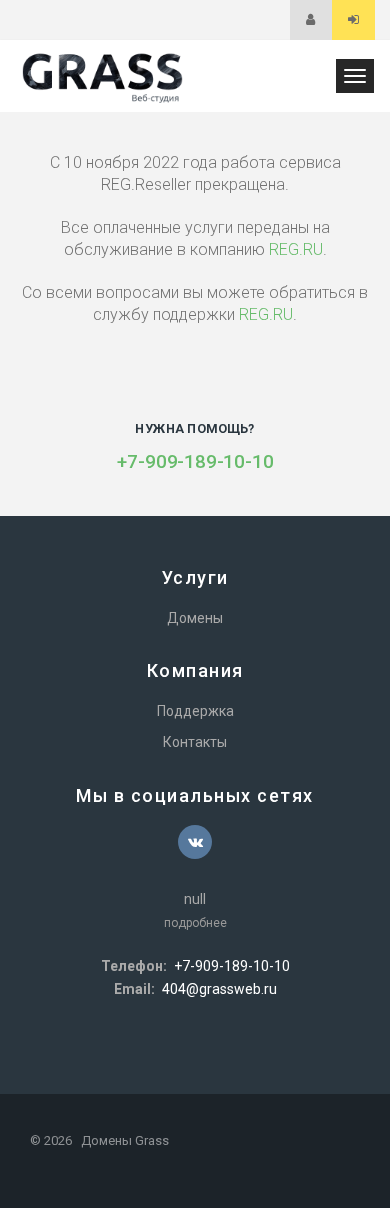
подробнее (195, 923)
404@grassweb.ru (219, 989)
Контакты (195, 742)
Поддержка (195, 711)
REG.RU (296, 249)
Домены (195, 618)
